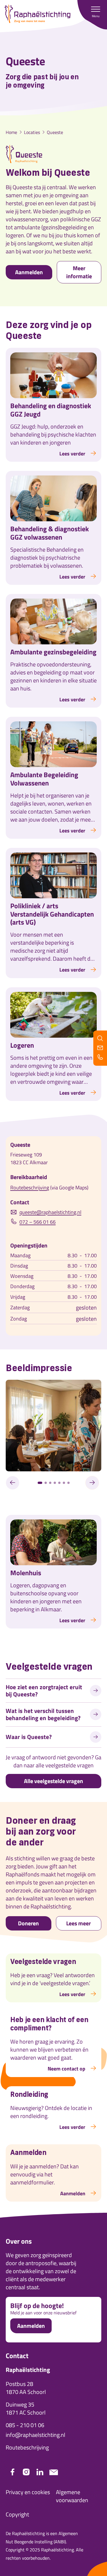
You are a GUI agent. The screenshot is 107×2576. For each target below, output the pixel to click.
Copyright (17, 2514)
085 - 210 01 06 (25, 2425)
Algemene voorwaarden (72, 2496)
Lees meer (78, 1923)
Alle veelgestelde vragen (53, 1781)
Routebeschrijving (30, 1188)
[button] (96, 11)
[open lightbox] (53, 1426)
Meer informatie (79, 272)
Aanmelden (29, 272)
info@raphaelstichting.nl (36, 2435)
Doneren (28, 1923)
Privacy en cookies (28, 2492)
